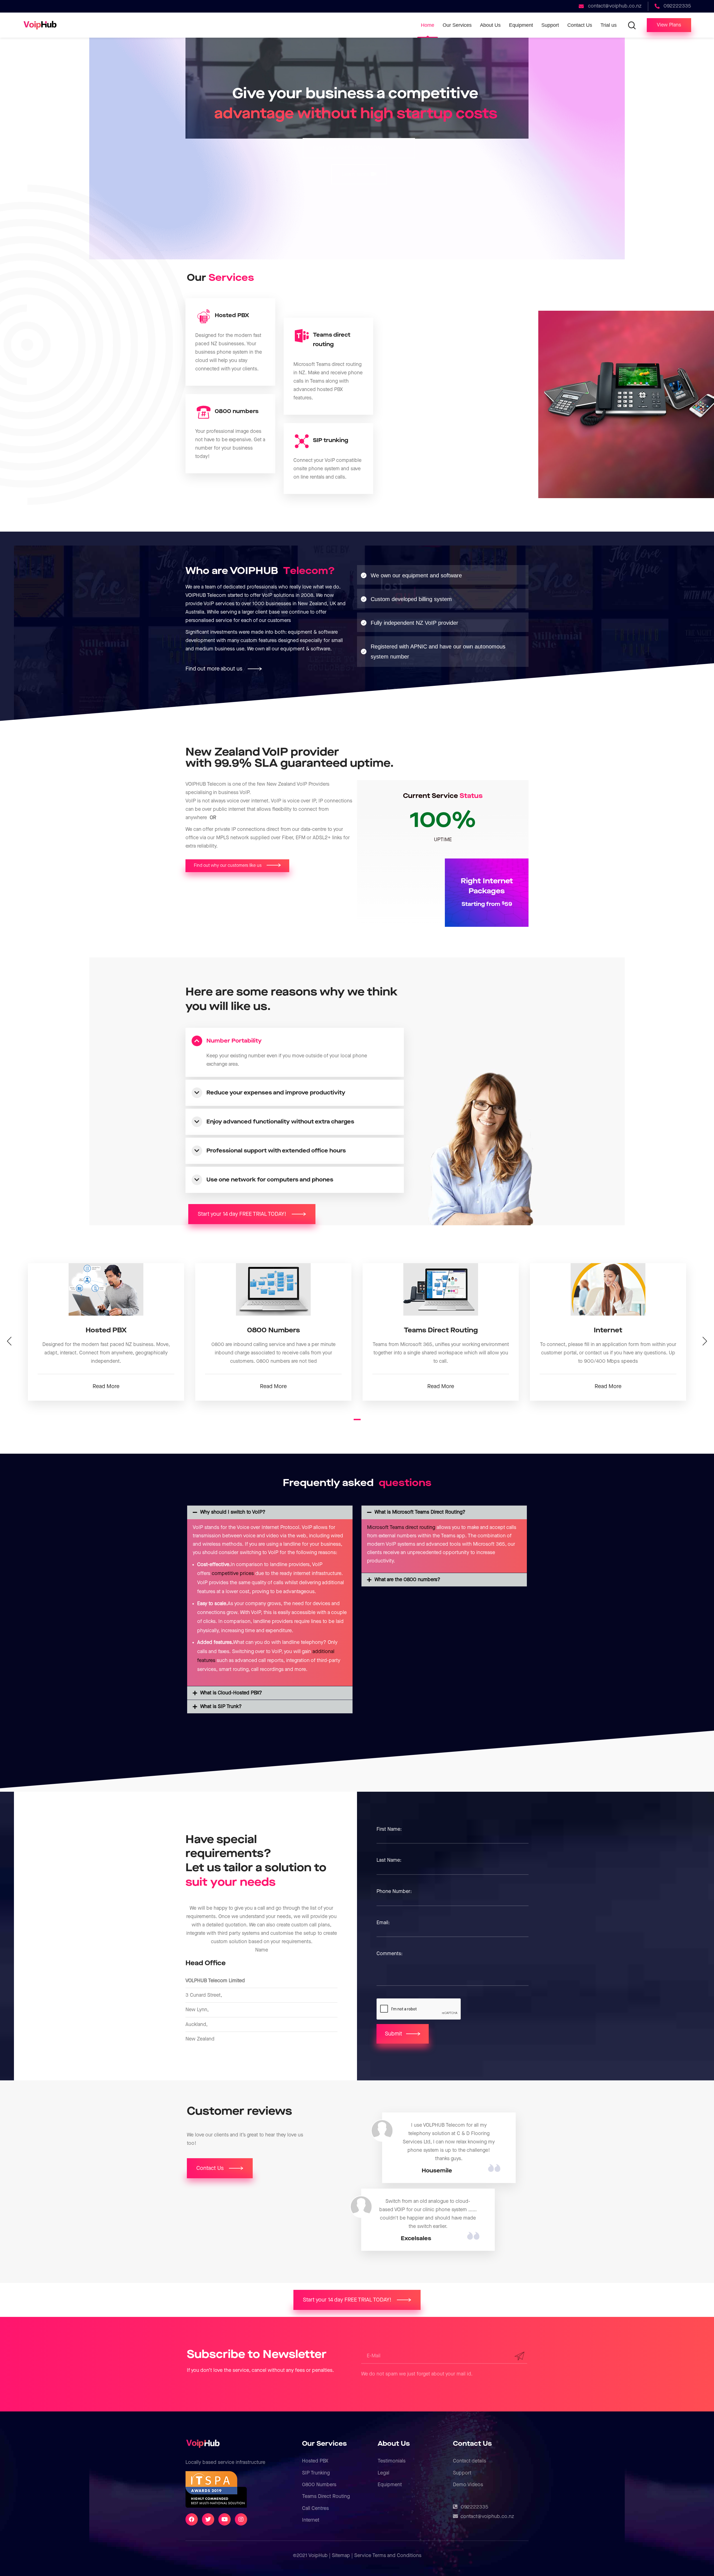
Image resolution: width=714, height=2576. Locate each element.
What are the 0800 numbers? (407, 1580)
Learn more (356, 174)
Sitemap (341, 2556)
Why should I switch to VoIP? (233, 1512)
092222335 (475, 2507)
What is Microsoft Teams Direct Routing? (420, 1512)
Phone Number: (394, 1891)
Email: (383, 1923)
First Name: (389, 1829)
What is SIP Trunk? (221, 1707)
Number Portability (234, 1041)
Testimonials (392, 2461)
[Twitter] (208, 2519)
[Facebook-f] (192, 2519)
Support (462, 2473)
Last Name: (389, 1860)
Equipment (390, 2485)
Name (262, 1950)
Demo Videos (468, 2485)
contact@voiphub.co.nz (487, 2516)
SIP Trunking (316, 2473)
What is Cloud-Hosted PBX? (231, 1693)
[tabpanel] (106, 1332)
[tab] (295, 1041)
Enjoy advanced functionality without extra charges (280, 1122)
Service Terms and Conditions (388, 2556)
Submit (394, 2034)
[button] (669, 25)
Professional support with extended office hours (276, 1151)
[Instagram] (241, 2519)
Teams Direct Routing (326, 2496)
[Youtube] (225, 2519)
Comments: (389, 1954)
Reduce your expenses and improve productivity (276, 1093)
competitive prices (233, 1573)
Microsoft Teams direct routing (401, 1527)
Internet (311, 2520)
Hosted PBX (232, 315)
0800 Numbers (319, 2485)
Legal (383, 2473)
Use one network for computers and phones (270, 1180)
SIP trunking (331, 440)
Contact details (470, 2461)
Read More (106, 1386)
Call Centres (315, 2508)
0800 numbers (237, 411)
